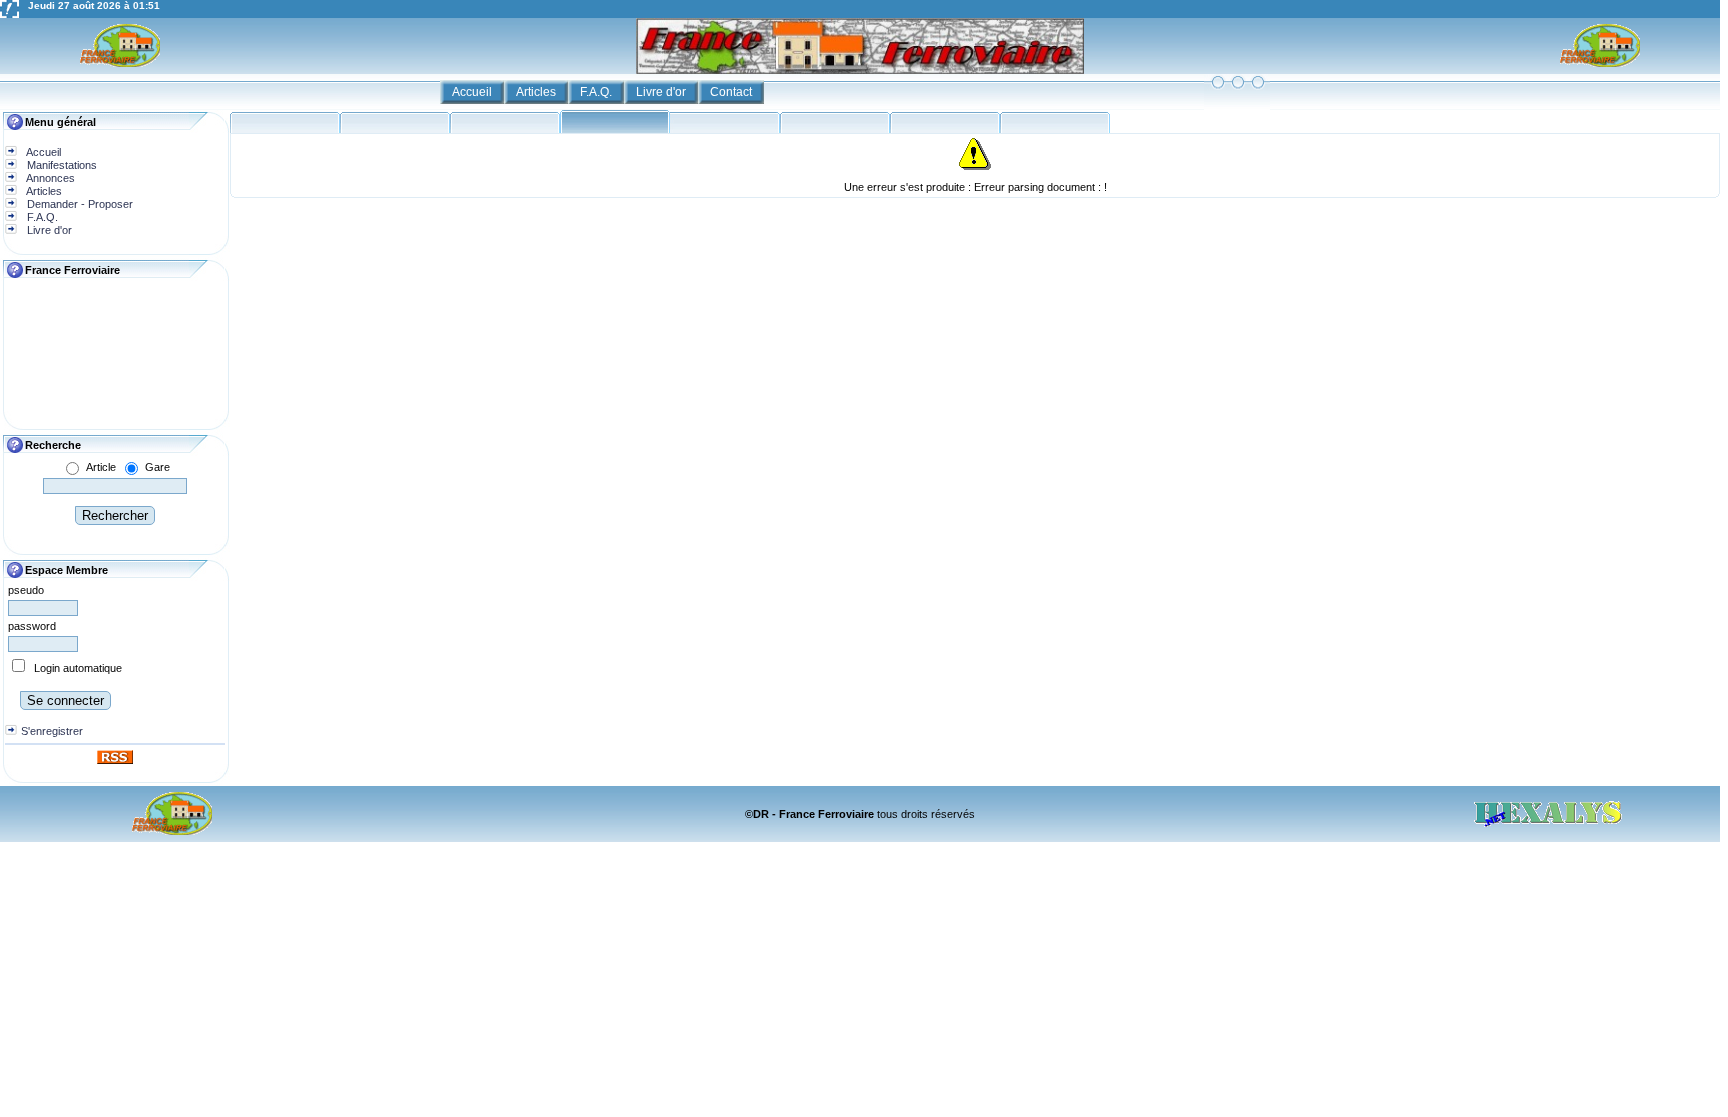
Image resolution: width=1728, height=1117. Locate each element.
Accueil (473, 92)
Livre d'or (662, 92)
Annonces (49, 178)
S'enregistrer (52, 731)
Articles (537, 92)
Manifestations (60, 165)
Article (101, 467)
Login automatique (78, 668)
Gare (157, 467)
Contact (732, 92)
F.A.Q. (597, 92)
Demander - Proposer (78, 204)
